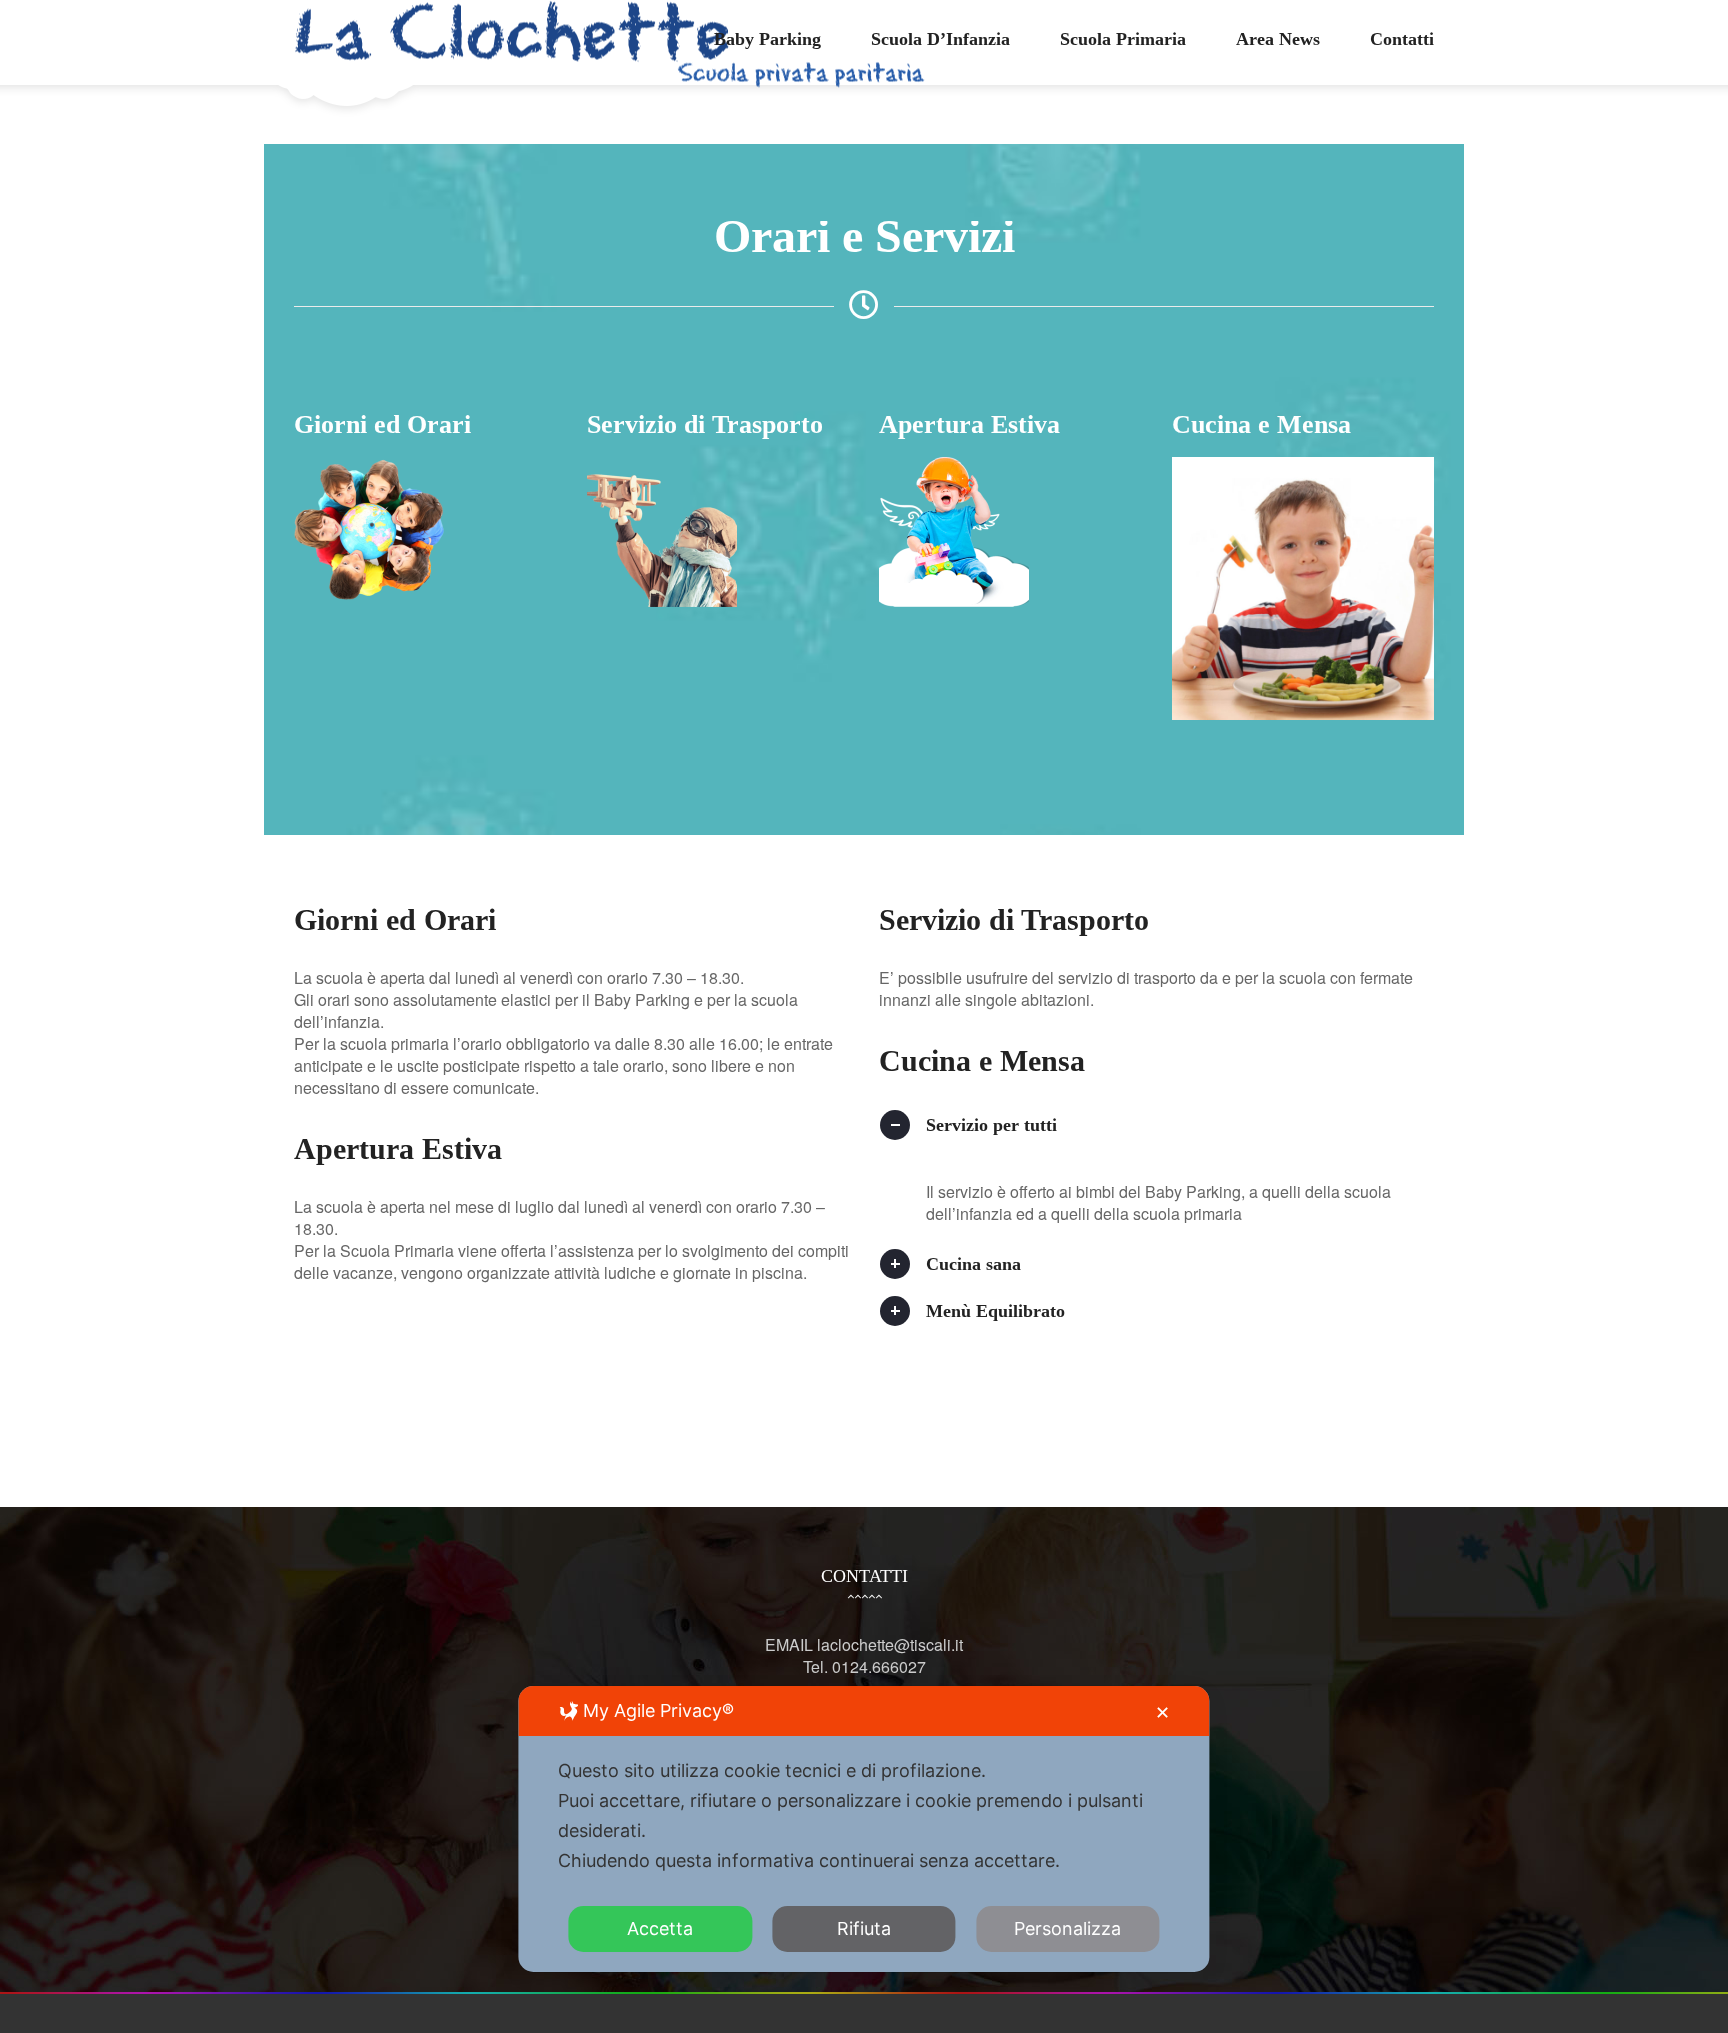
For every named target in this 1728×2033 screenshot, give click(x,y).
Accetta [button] (660, 1928)
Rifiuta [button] (864, 1928)
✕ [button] (1162, 1712)
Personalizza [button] (1067, 1928)
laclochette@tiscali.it (890, 1644)
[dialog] (863, 1829)
